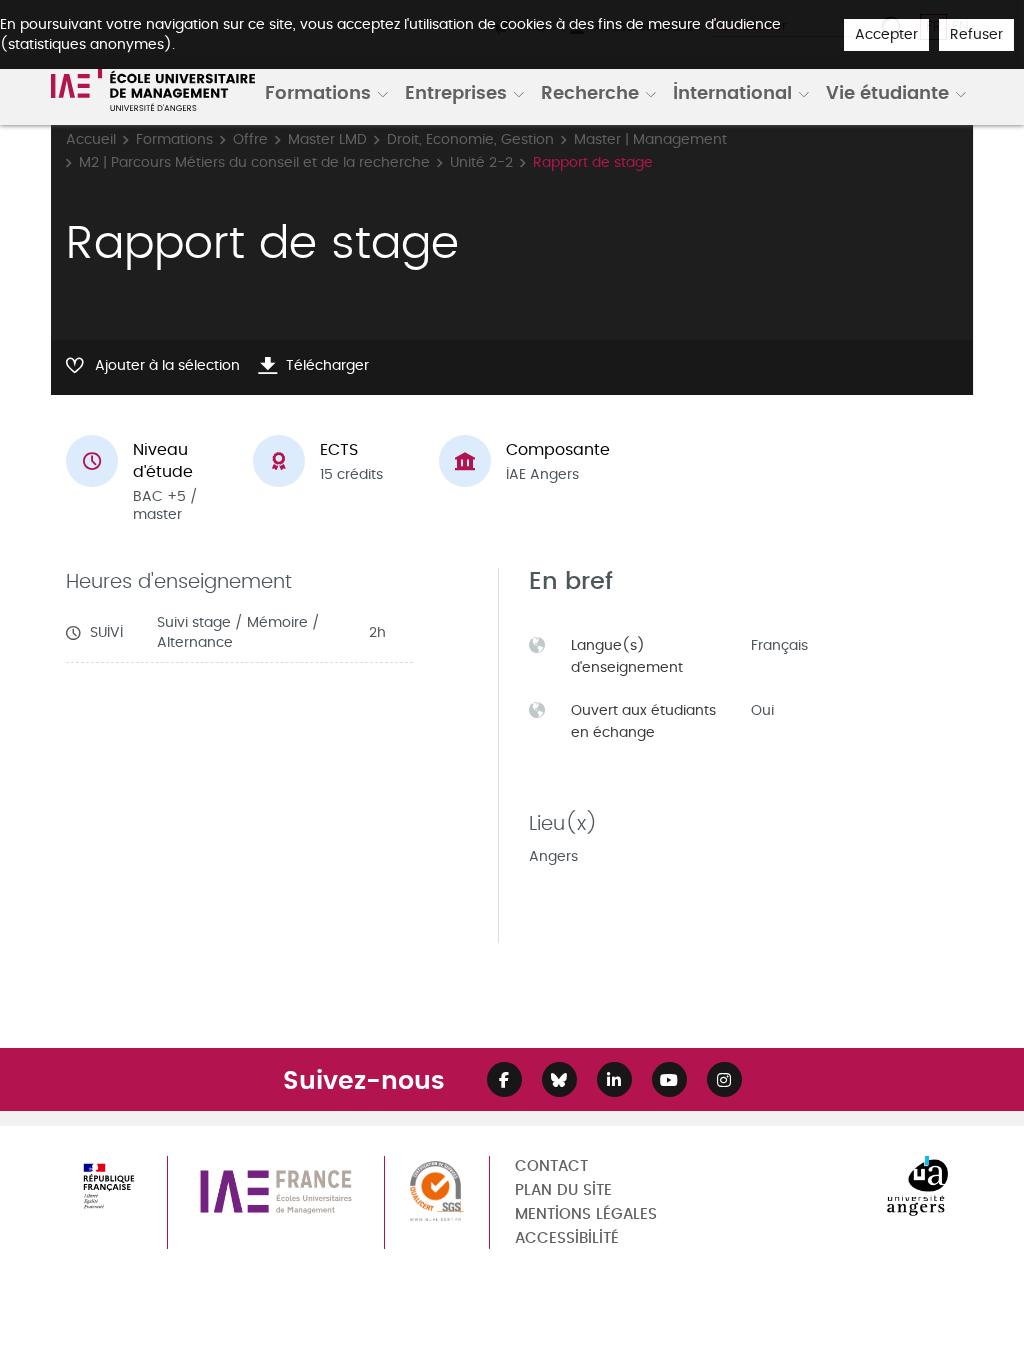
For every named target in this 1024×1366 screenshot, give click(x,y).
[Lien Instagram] (724, 1079)
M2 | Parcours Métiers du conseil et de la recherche (254, 162)
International (732, 92)
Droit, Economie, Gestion (470, 139)
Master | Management (650, 139)
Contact (551, 1166)
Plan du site (563, 1190)
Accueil (91, 139)
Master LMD (327, 139)
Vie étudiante (887, 92)
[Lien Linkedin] (614, 1079)
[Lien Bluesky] (559, 1079)
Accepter (886, 34)
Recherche (590, 92)
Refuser (976, 34)
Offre (250, 139)
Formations (318, 92)
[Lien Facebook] (504, 1079)
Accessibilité (567, 1238)
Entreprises (456, 92)
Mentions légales (586, 1214)
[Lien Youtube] (669, 1079)
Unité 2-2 (481, 162)
